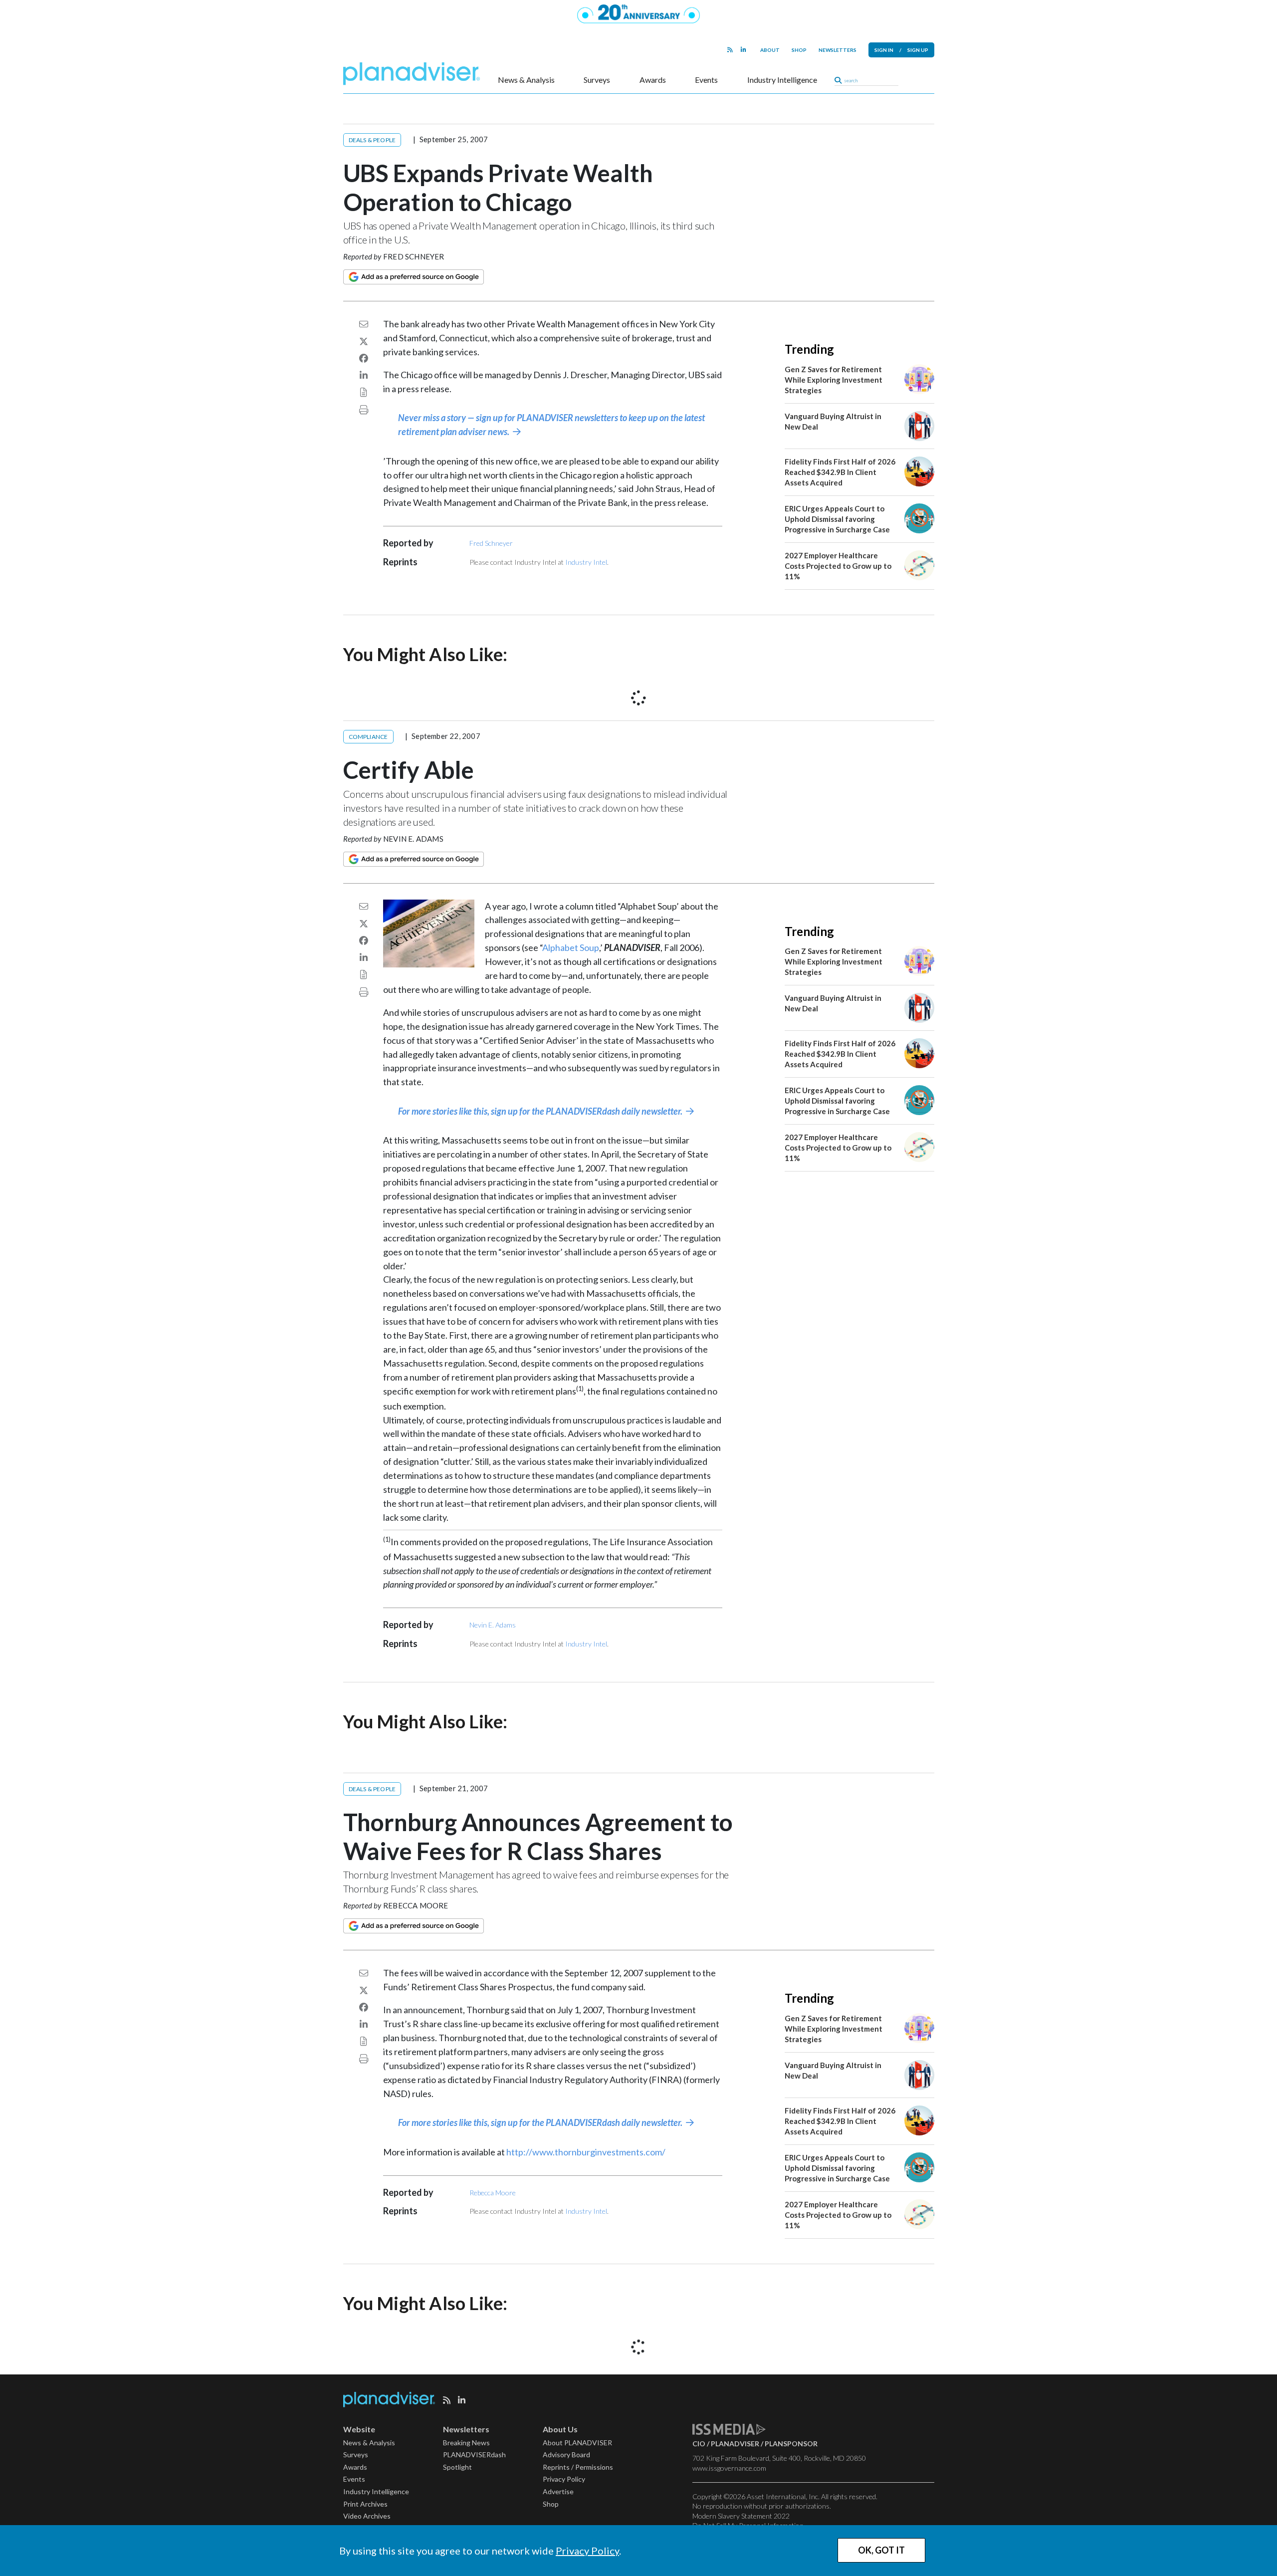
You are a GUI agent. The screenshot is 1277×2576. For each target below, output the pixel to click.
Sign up (918, 50)
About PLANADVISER (577, 2443)
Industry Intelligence (782, 80)
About (770, 50)
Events (706, 80)
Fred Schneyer (414, 256)
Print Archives (365, 2504)
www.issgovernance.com (729, 2468)
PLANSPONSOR (791, 2444)
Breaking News (466, 2443)
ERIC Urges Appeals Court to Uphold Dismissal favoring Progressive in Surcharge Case (837, 519)
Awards (653, 80)
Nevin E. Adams (413, 839)
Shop (799, 50)
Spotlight (457, 2467)
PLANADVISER (735, 2444)
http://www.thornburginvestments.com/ (586, 2152)
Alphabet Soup (571, 947)
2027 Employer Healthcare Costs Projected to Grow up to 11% (838, 566)
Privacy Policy (587, 2551)
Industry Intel (586, 562)
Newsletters (838, 50)
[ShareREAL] (431, 964)
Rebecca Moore (416, 1905)
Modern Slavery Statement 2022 (741, 2516)
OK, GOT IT (881, 2550)
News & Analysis (526, 80)
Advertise (558, 2491)
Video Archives (367, 2516)
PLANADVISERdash (474, 2455)
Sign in (884, 50)
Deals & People (372, 140)
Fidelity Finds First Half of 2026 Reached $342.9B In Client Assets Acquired (840, 472)
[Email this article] (364, 324)
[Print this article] (364, 410)
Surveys (597, 80)
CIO (699, 2444)
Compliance (368, 737)
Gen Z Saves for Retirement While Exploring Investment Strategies (834, 380)
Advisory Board (566, 2455)
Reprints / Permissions (578, 2467)
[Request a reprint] (364, 392)
